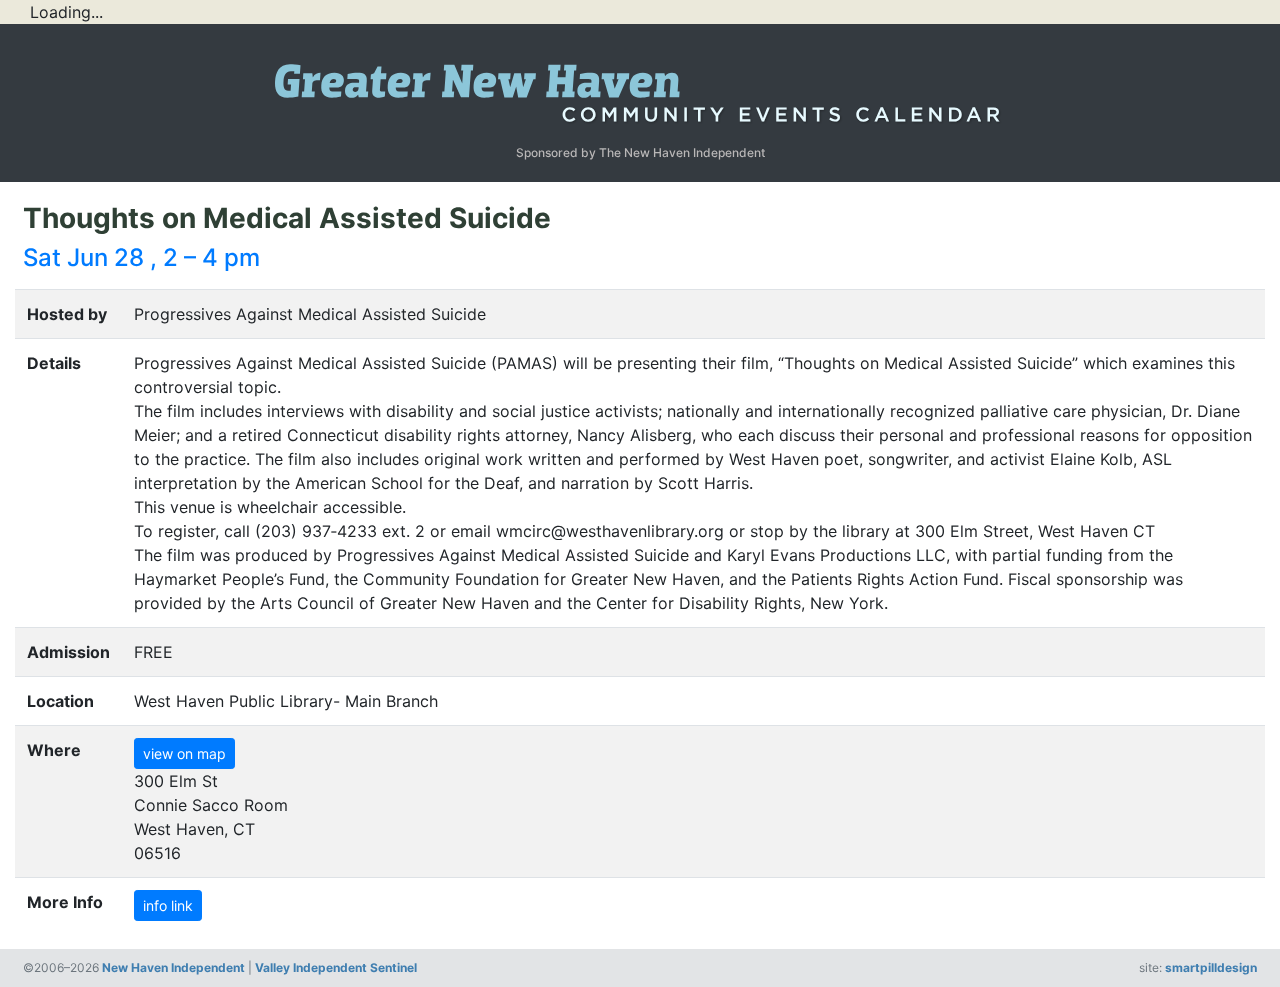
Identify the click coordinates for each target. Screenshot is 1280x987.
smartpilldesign (1211, 967)
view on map (184, 753)
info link (168, 905)
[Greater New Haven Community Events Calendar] (640, 88)
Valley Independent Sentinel (336, 967)
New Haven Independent (173, 967)
